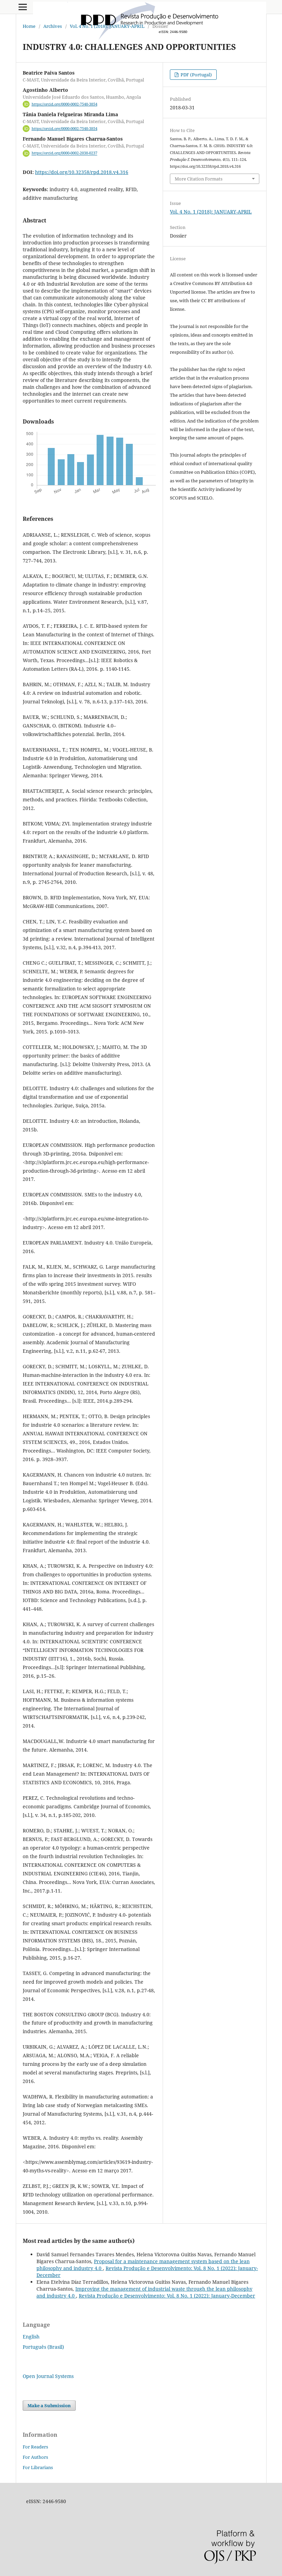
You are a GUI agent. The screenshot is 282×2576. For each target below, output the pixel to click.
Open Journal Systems (48, 2376)
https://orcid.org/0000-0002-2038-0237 (64, 153)
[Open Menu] (23, 7)
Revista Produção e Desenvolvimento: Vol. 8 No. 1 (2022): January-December (167, 2296)
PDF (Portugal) (196, 75)
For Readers (35, 2447)
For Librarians (38, 2467)
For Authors (35, 2457)
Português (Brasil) (43, 2347)
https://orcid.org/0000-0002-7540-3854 (64, 104)
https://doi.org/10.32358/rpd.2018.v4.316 (82, 172)
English (31, 2337)
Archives (53, 26)
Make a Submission (49, 2405)
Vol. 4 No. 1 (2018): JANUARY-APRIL (107, 26)
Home (29, 26)
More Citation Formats (199, 179)
